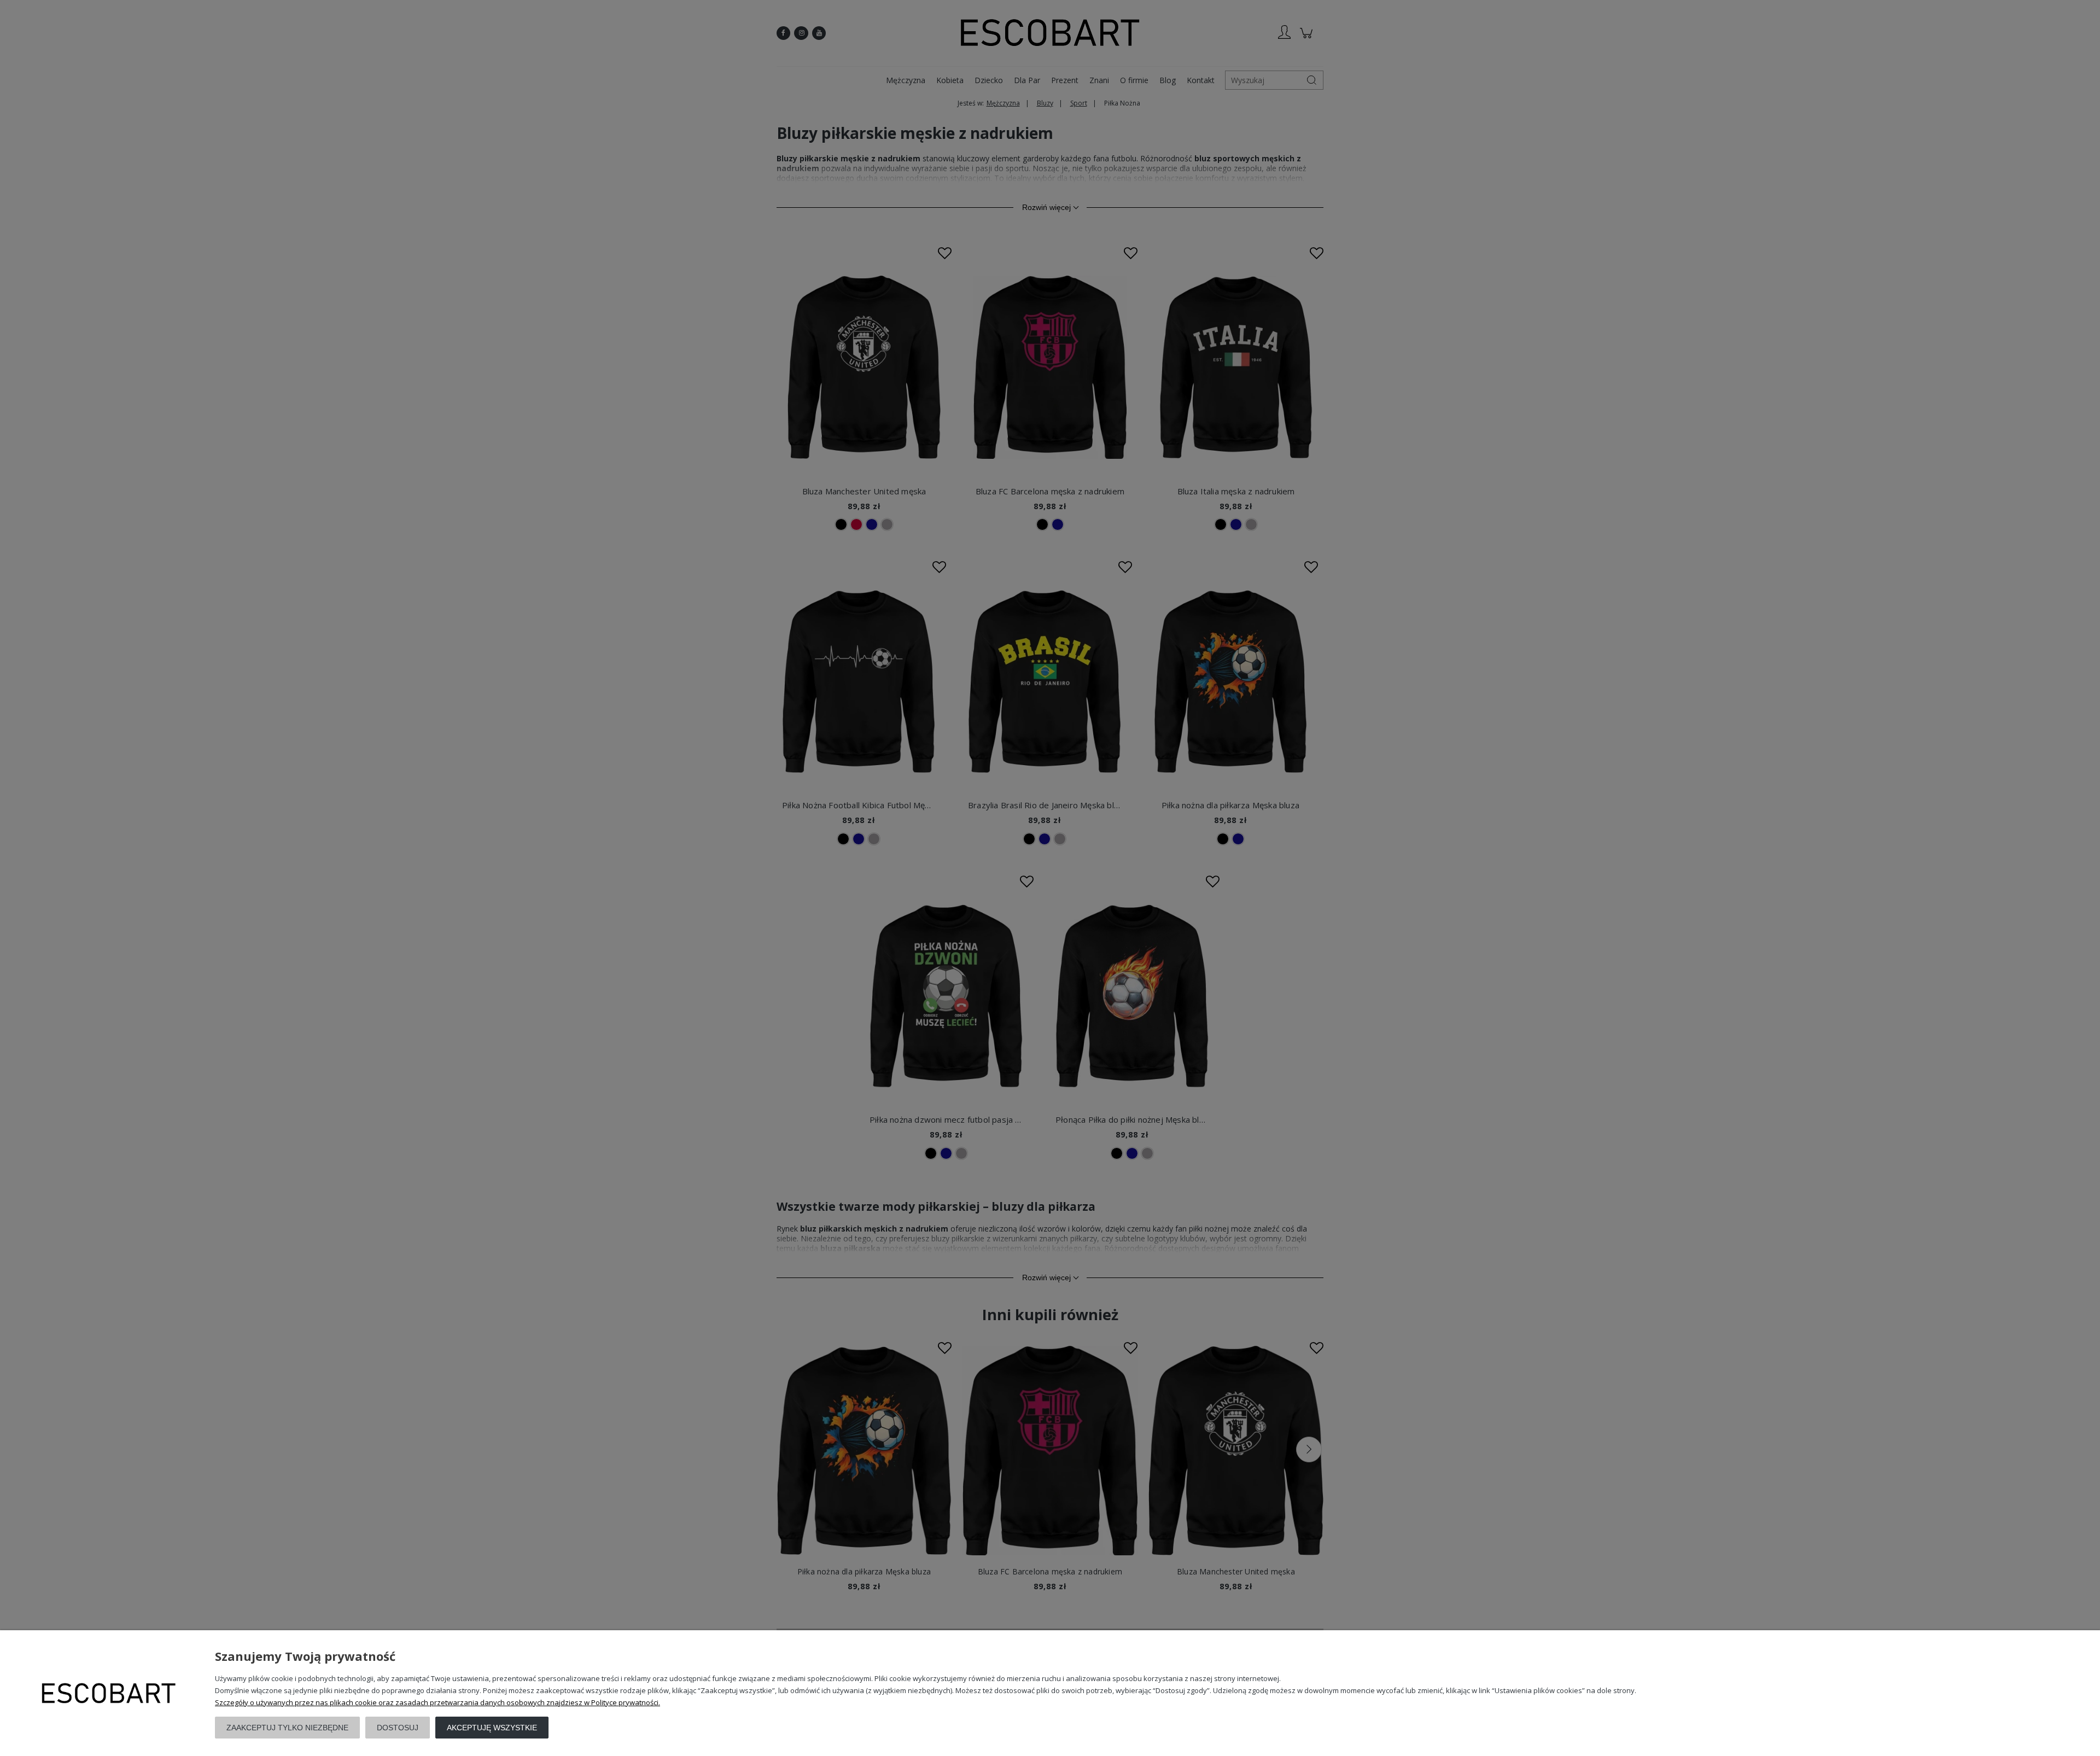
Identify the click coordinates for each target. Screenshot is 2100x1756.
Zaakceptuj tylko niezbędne (287, 1728)
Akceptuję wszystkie (492, 1728)
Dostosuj (398, 1728)
